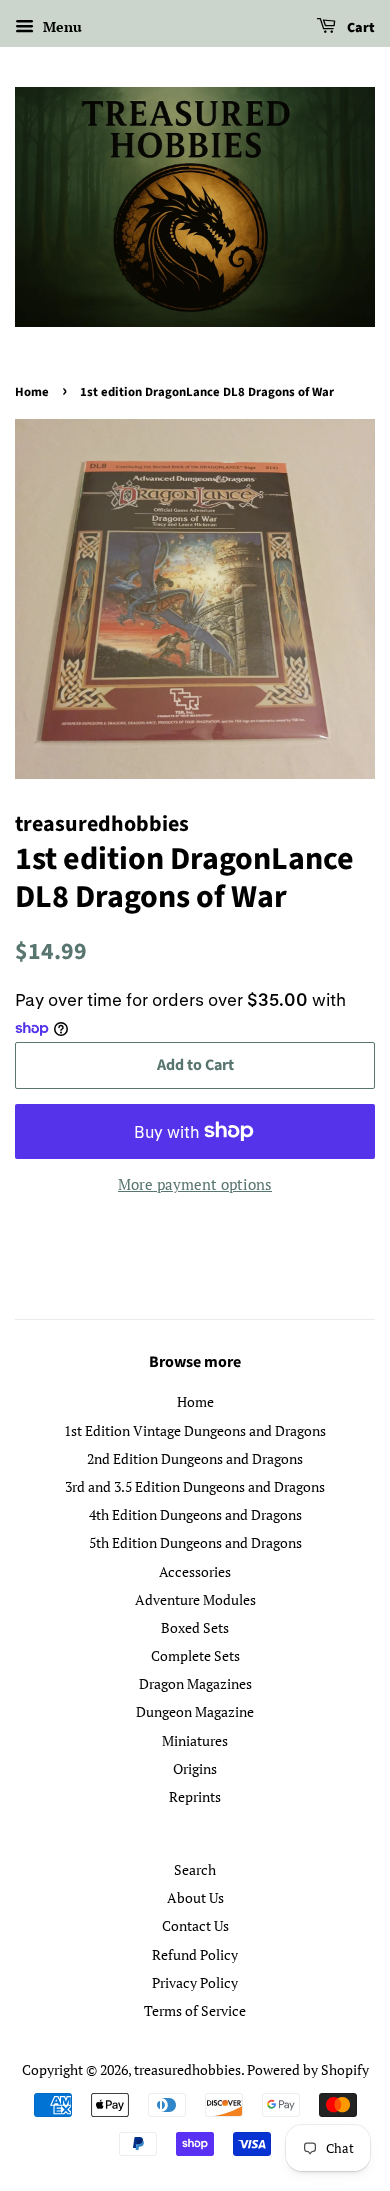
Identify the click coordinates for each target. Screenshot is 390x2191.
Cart (359, 28)
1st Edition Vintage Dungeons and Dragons (195, 1430)
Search (195, 1869)
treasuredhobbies (187, 2069)
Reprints (195, 1796)
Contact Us (195, 1925)
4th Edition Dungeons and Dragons (195, 1514)
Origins (195, 1768)
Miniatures (195, 1740)
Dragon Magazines (195, 1683)
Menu (60, 26)
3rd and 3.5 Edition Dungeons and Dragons (195, 1486)
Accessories (195, 1571)
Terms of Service (195, 2010)
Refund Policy (195, 1954)
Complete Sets (195, 1655)
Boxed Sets (195, 1627)
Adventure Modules (195, 1599)
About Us (195, 1897)
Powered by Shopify (308, 2069)
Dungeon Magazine (195, 1711)
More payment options (195, 1184)
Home (32, 392)
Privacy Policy (195, 1982)
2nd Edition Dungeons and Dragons (195, 1458)
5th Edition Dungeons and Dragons (195, 1542)
